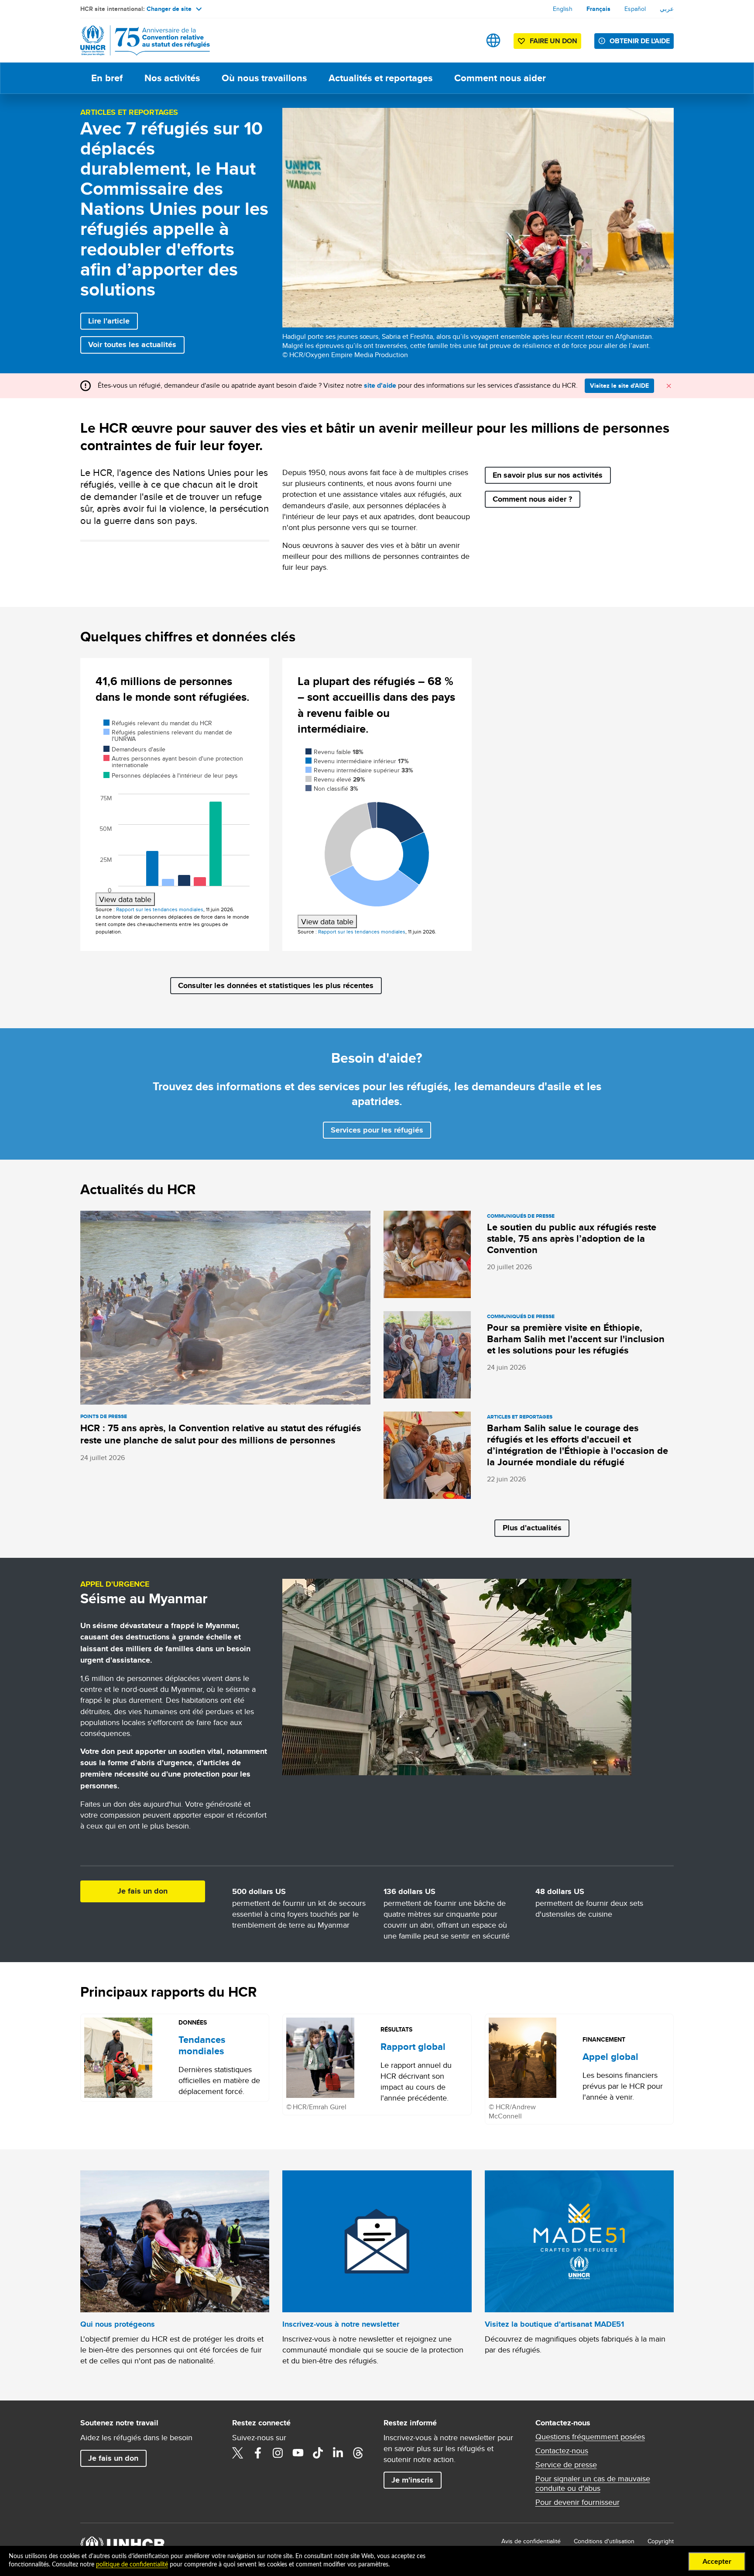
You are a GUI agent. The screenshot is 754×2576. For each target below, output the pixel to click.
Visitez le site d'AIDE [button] (619, 386)
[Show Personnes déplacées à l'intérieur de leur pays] (171, 775)
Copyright (661, 2541)
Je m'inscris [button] (412, 2480)
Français (598, 9)
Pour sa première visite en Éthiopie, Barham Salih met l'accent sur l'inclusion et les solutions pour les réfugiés (576, 1339)
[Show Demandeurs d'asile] (134, 749)
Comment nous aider (500, 78)
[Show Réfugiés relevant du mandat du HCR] (158, 723)
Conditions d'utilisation (604, 2541)
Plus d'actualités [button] (532, 1528)
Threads (358, 2453)
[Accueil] (141, 40)
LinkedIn (338, 2453)
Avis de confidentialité (531, 2541)
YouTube (298, 2453)
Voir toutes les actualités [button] (132, 344)
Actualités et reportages (380, 78)
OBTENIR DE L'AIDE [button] (640, 41)
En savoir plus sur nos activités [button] (548, 475)
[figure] (175, 812)
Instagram (278, 2453)
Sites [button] (493, 40)
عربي (667, 9)
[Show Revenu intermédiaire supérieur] (359, 770)
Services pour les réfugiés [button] (377, 1130)
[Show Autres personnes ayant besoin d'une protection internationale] (173, 762)
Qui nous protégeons (118, 2324)
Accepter (717, 2562)
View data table (125, 899)
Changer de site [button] (169, 9)
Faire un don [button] (554, 41)
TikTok (318, 2453)
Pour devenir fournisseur (577, 2502)
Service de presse (566, 2465)
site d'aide (380, 385)
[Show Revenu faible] (334, 752)
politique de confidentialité (132, 2565)
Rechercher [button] (466, 40)
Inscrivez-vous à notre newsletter (341, 2324)
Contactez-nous (562, 2451)
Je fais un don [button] (142, 1891)
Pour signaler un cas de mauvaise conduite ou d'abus (593, 2483)
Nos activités (172, 78)
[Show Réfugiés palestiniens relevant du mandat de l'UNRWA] (168, 735)
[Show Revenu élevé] (335, 779)
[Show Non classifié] (332, 789)
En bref (107, 78)
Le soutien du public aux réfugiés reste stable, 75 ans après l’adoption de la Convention (572, 1238)
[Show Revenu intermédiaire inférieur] (357, 761)
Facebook (258, 2453)
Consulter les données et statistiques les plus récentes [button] (276, 985)
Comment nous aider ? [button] (532, 499)
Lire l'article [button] (109, 321)
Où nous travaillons (264, 78)
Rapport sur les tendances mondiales (160, 909)
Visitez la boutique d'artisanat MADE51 (554, 2324)
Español (635, 9)
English (563, 9)
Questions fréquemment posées (590, 2437)
